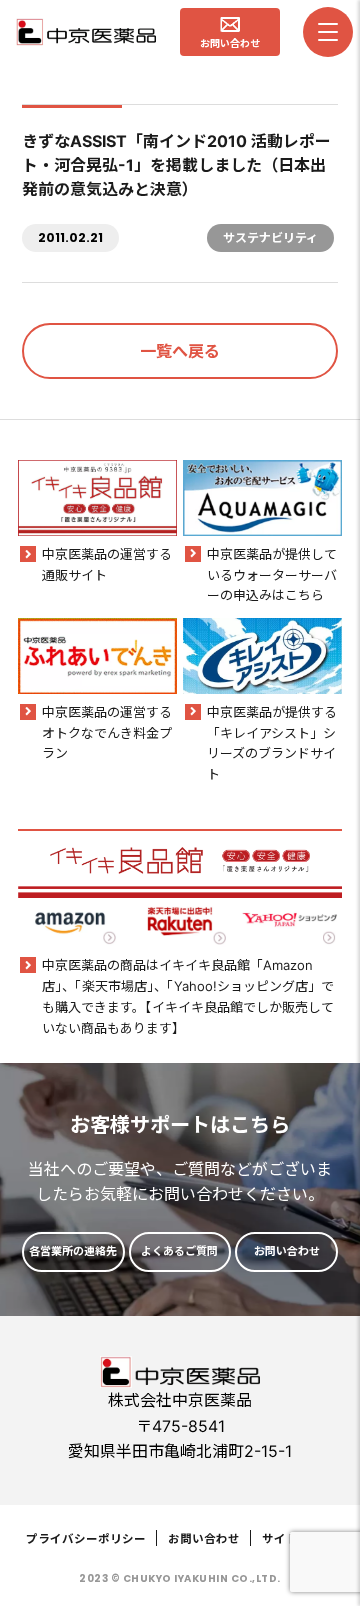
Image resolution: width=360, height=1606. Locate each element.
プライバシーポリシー (86, 1539)
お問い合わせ (204, 1539)
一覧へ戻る (180, 351)
